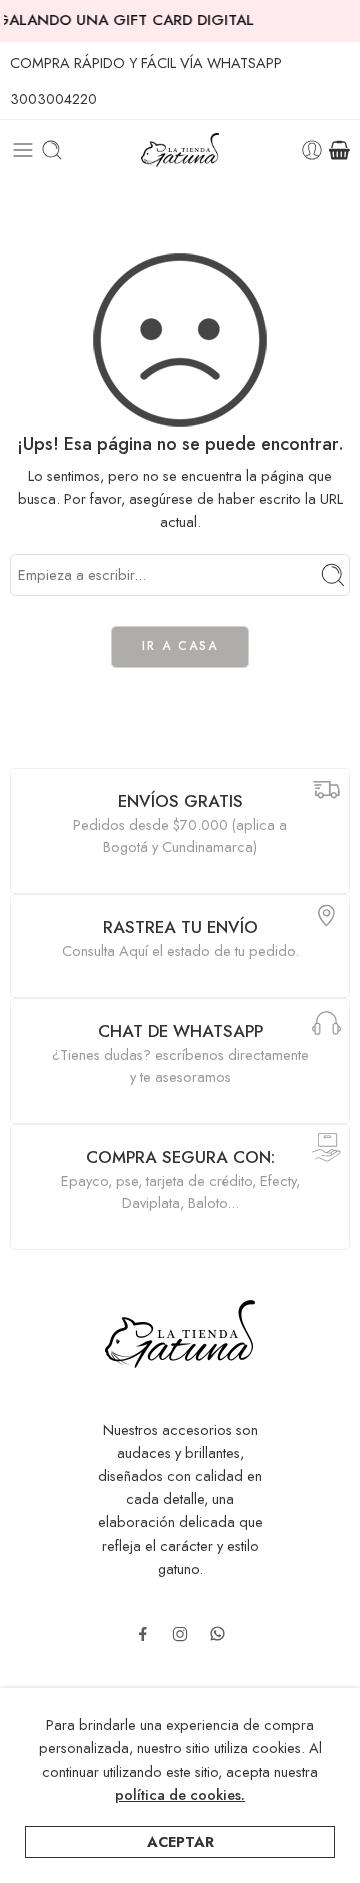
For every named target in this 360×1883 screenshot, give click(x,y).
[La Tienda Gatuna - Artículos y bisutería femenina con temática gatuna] (179, 150)
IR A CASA (180, 646)
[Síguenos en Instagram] (180, 1634)
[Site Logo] (180, 1331)
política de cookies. (180, 1794)
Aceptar (180, 1841)
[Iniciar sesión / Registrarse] (312, 150)
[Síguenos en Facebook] (143, 1634)
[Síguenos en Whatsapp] (217, 1633)
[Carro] (339, 150)
